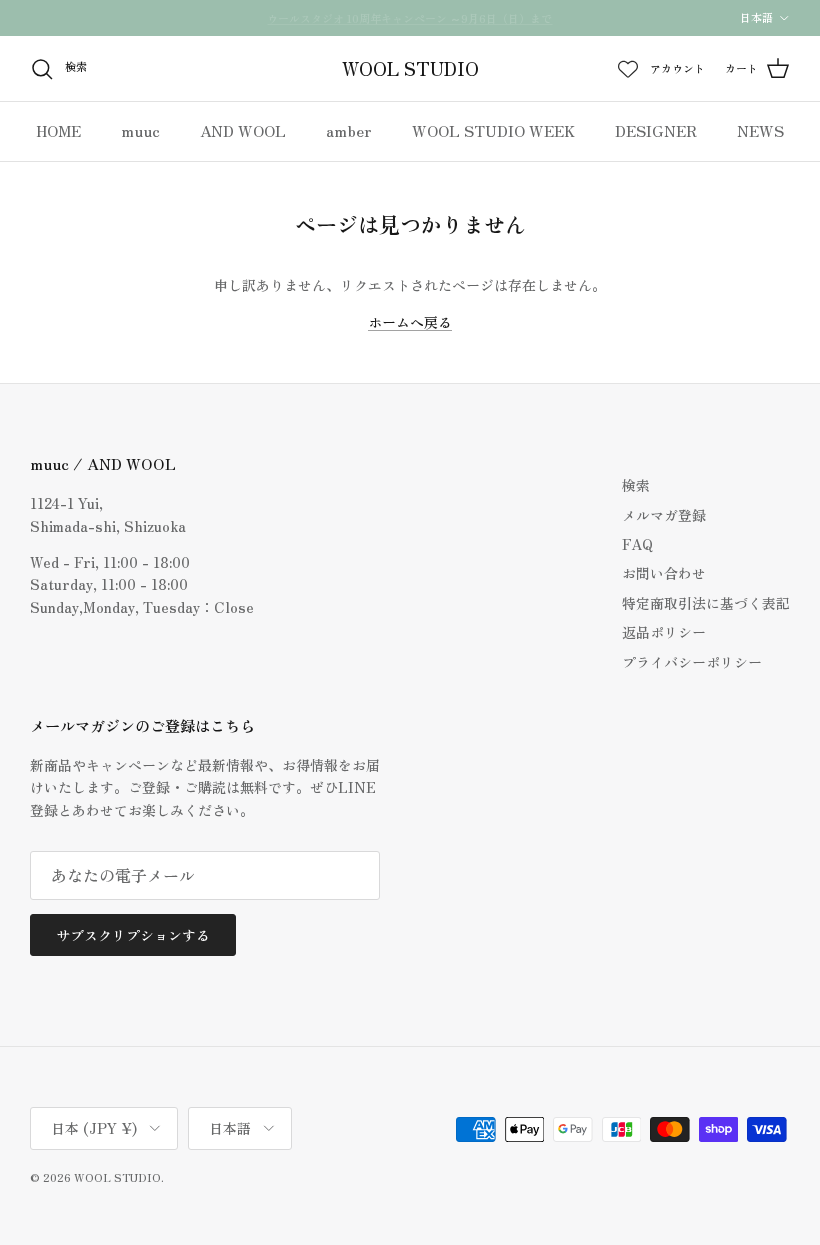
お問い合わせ (664, 573)
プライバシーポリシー (692, 662)
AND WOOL (243, 130)
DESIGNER (656, 130)
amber (349, 130)
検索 (636, 485)
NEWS (760, 130)
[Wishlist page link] (628, 69)
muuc (140, 130)
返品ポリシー (664, 632)
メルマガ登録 (664, 515)
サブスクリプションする (133, 935)
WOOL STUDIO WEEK (493, 130)
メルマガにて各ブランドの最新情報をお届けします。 (410, 26)
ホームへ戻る (410, 322)
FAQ (637, 544)
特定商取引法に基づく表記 (706, 603)
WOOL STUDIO (117, 1177)
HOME (58, 130)
